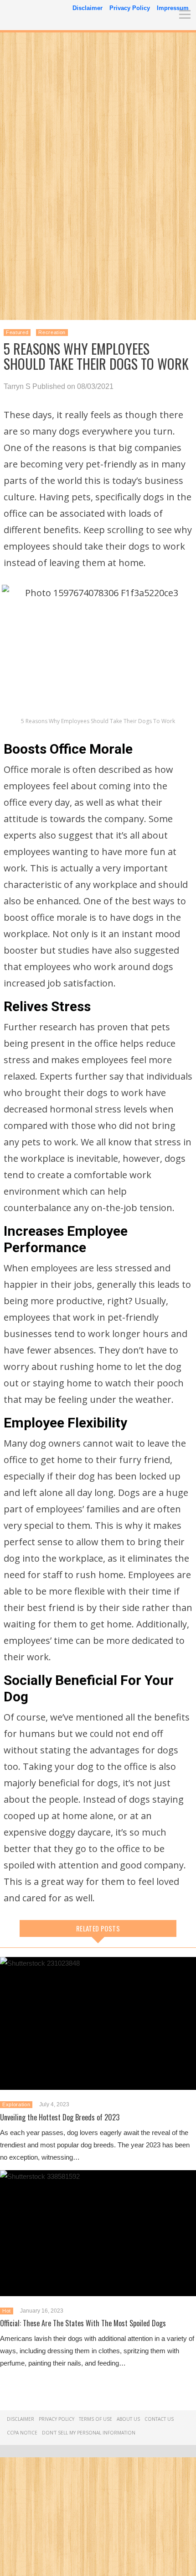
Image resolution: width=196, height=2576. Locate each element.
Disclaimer (88, 8)
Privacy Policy (130, 8)
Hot (7, 2311)
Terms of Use (95, 2419)
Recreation (52, 332)
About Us (128, 2419)
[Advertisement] (98, 135)
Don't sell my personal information (89, 2433)
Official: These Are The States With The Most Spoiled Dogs (83, 2323)
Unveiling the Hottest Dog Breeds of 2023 (60, 2117)
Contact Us (159, 2419)
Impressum (173, 8)
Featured (17, 332)
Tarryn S (17, 386)
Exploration (16, 2104)
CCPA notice (22, 2433)
